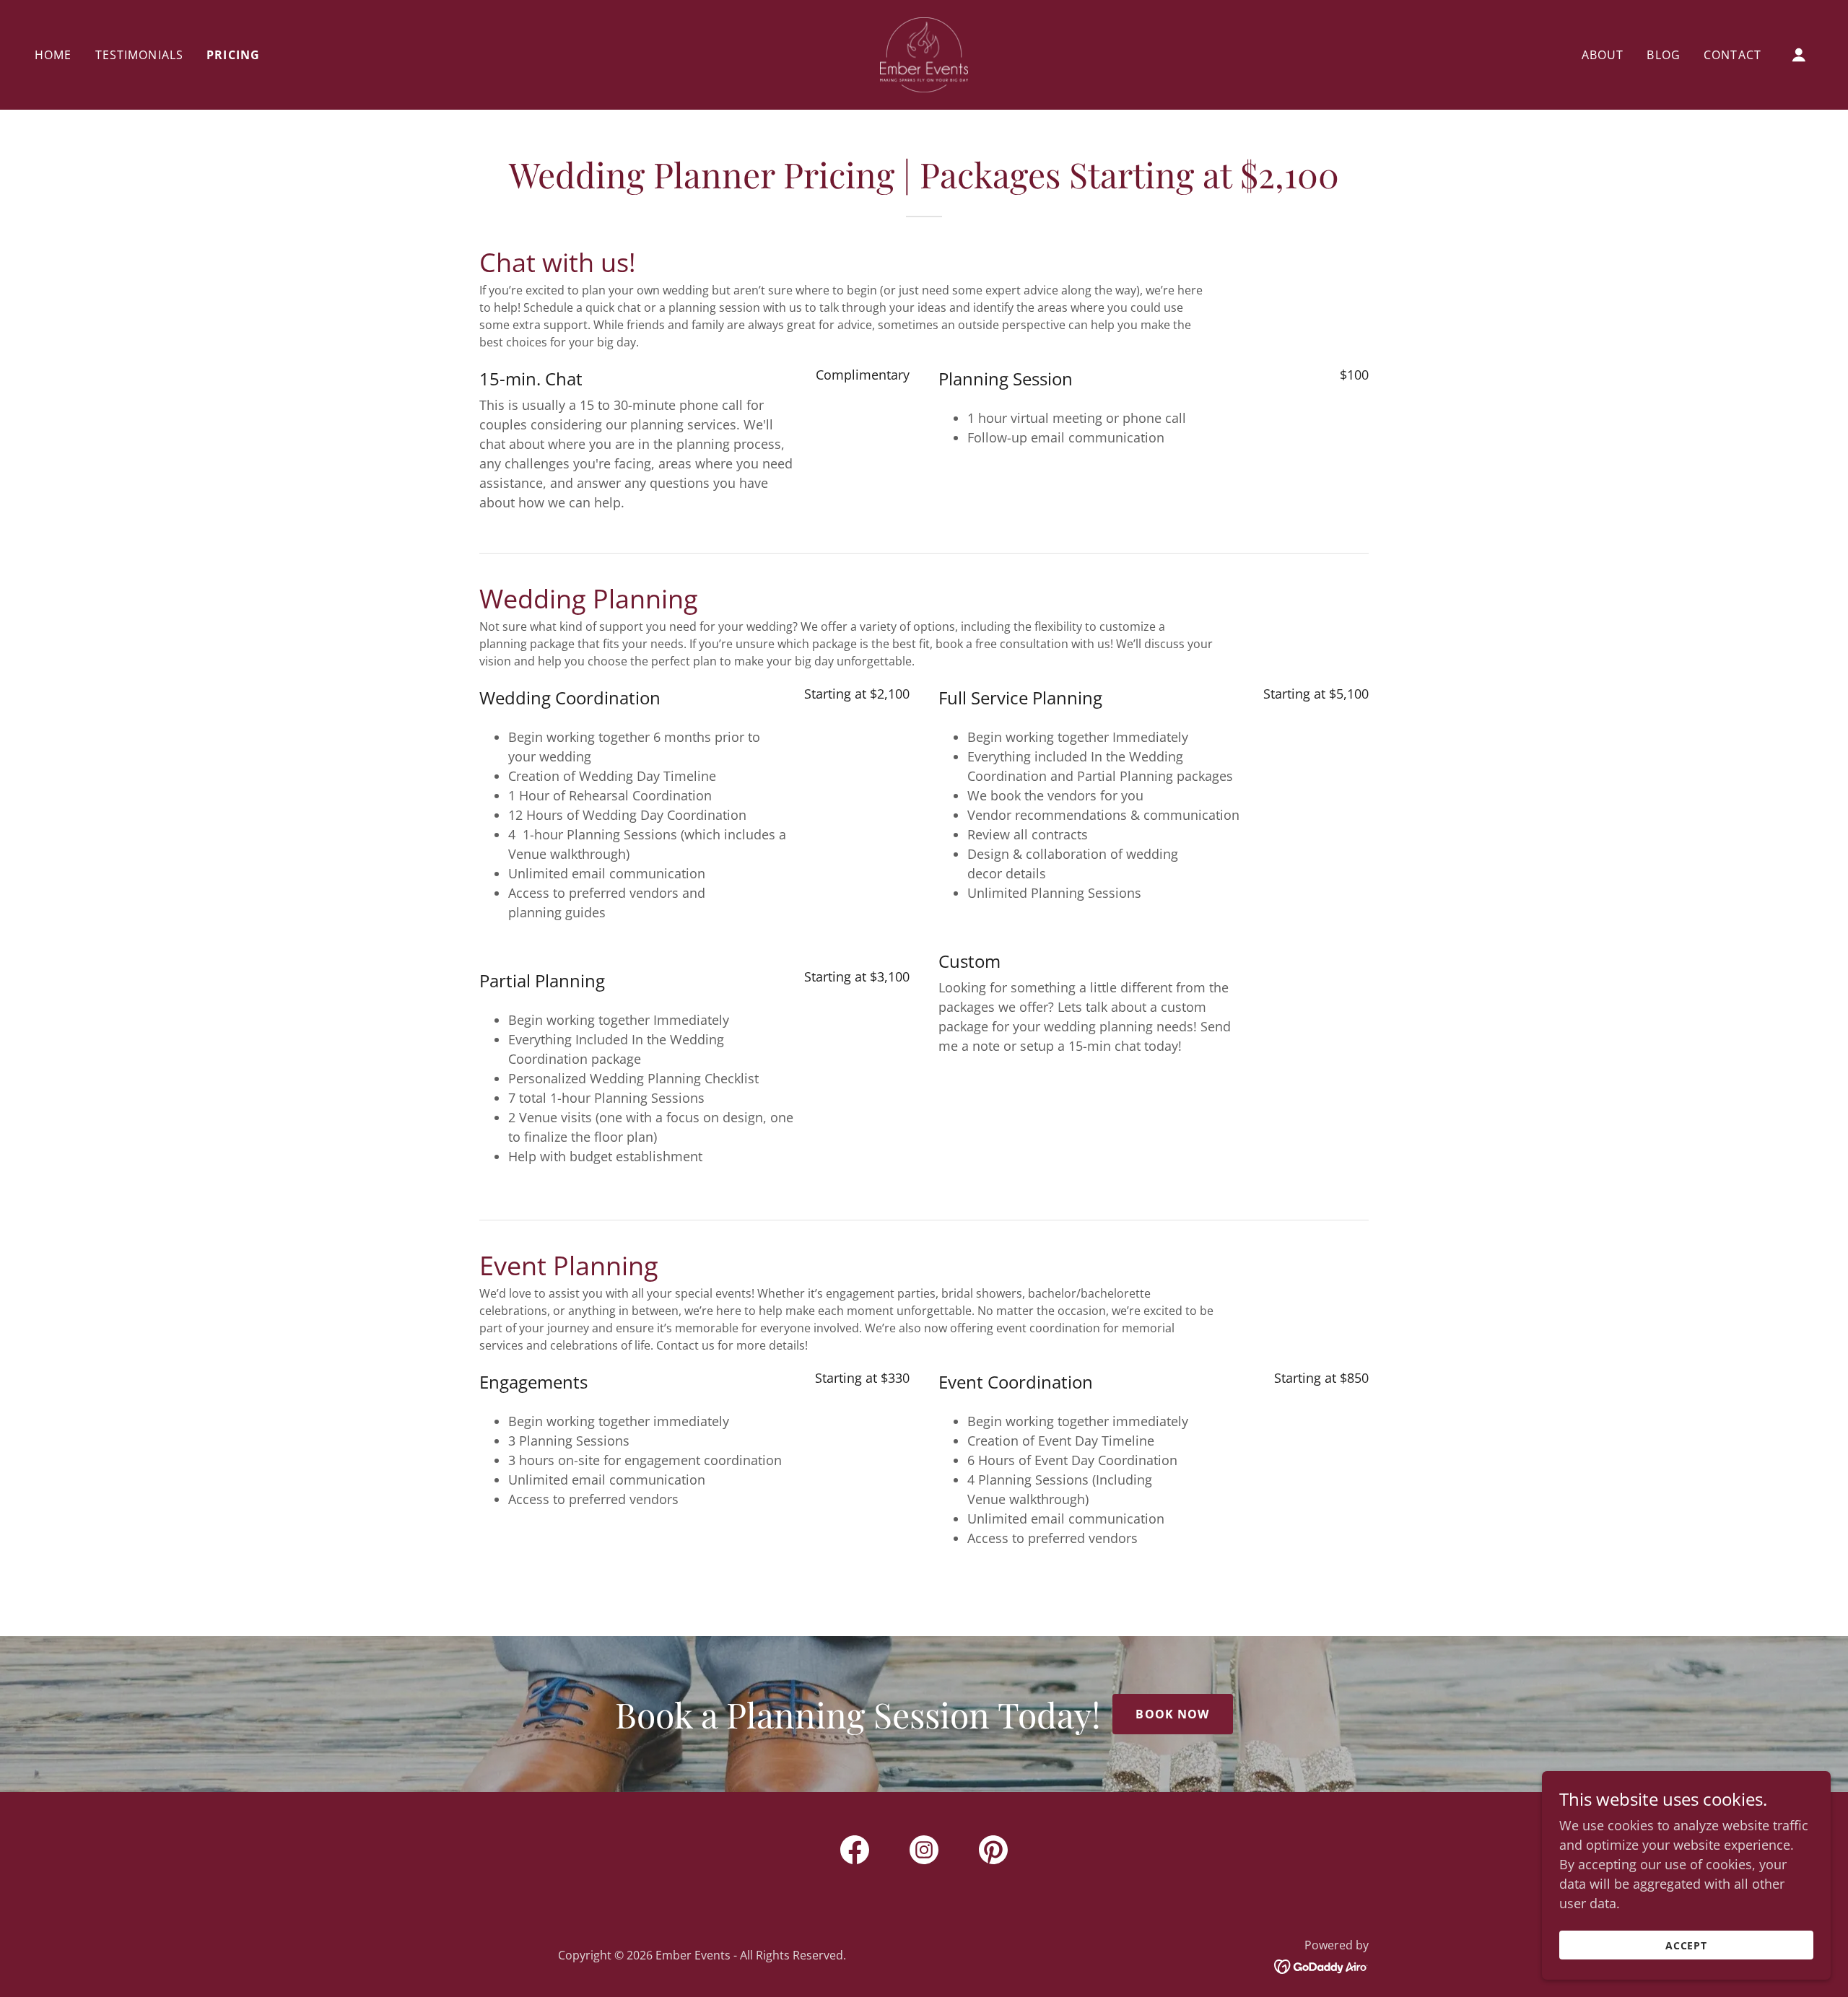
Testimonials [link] (140, 55)
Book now (1172, 1714)
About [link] (1603, 55)
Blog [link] (1664, 55)
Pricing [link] (233, 55)
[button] (1799, 55)
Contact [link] (1732, 55)
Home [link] (53, 55)
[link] (924, 53)
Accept (1687, 1945)
